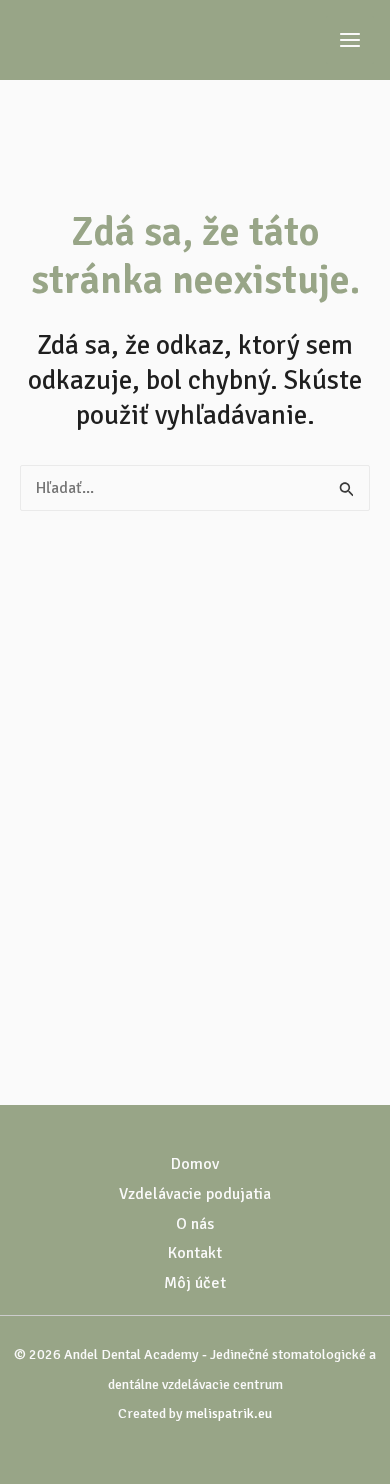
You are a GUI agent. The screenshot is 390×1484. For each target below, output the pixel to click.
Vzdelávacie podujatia (195, 1194)
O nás (195, 1224)
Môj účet (195, 1283)
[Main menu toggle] (350, 40)
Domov (195, 1164)
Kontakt (195, 1253)
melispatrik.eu (229, 1413)
